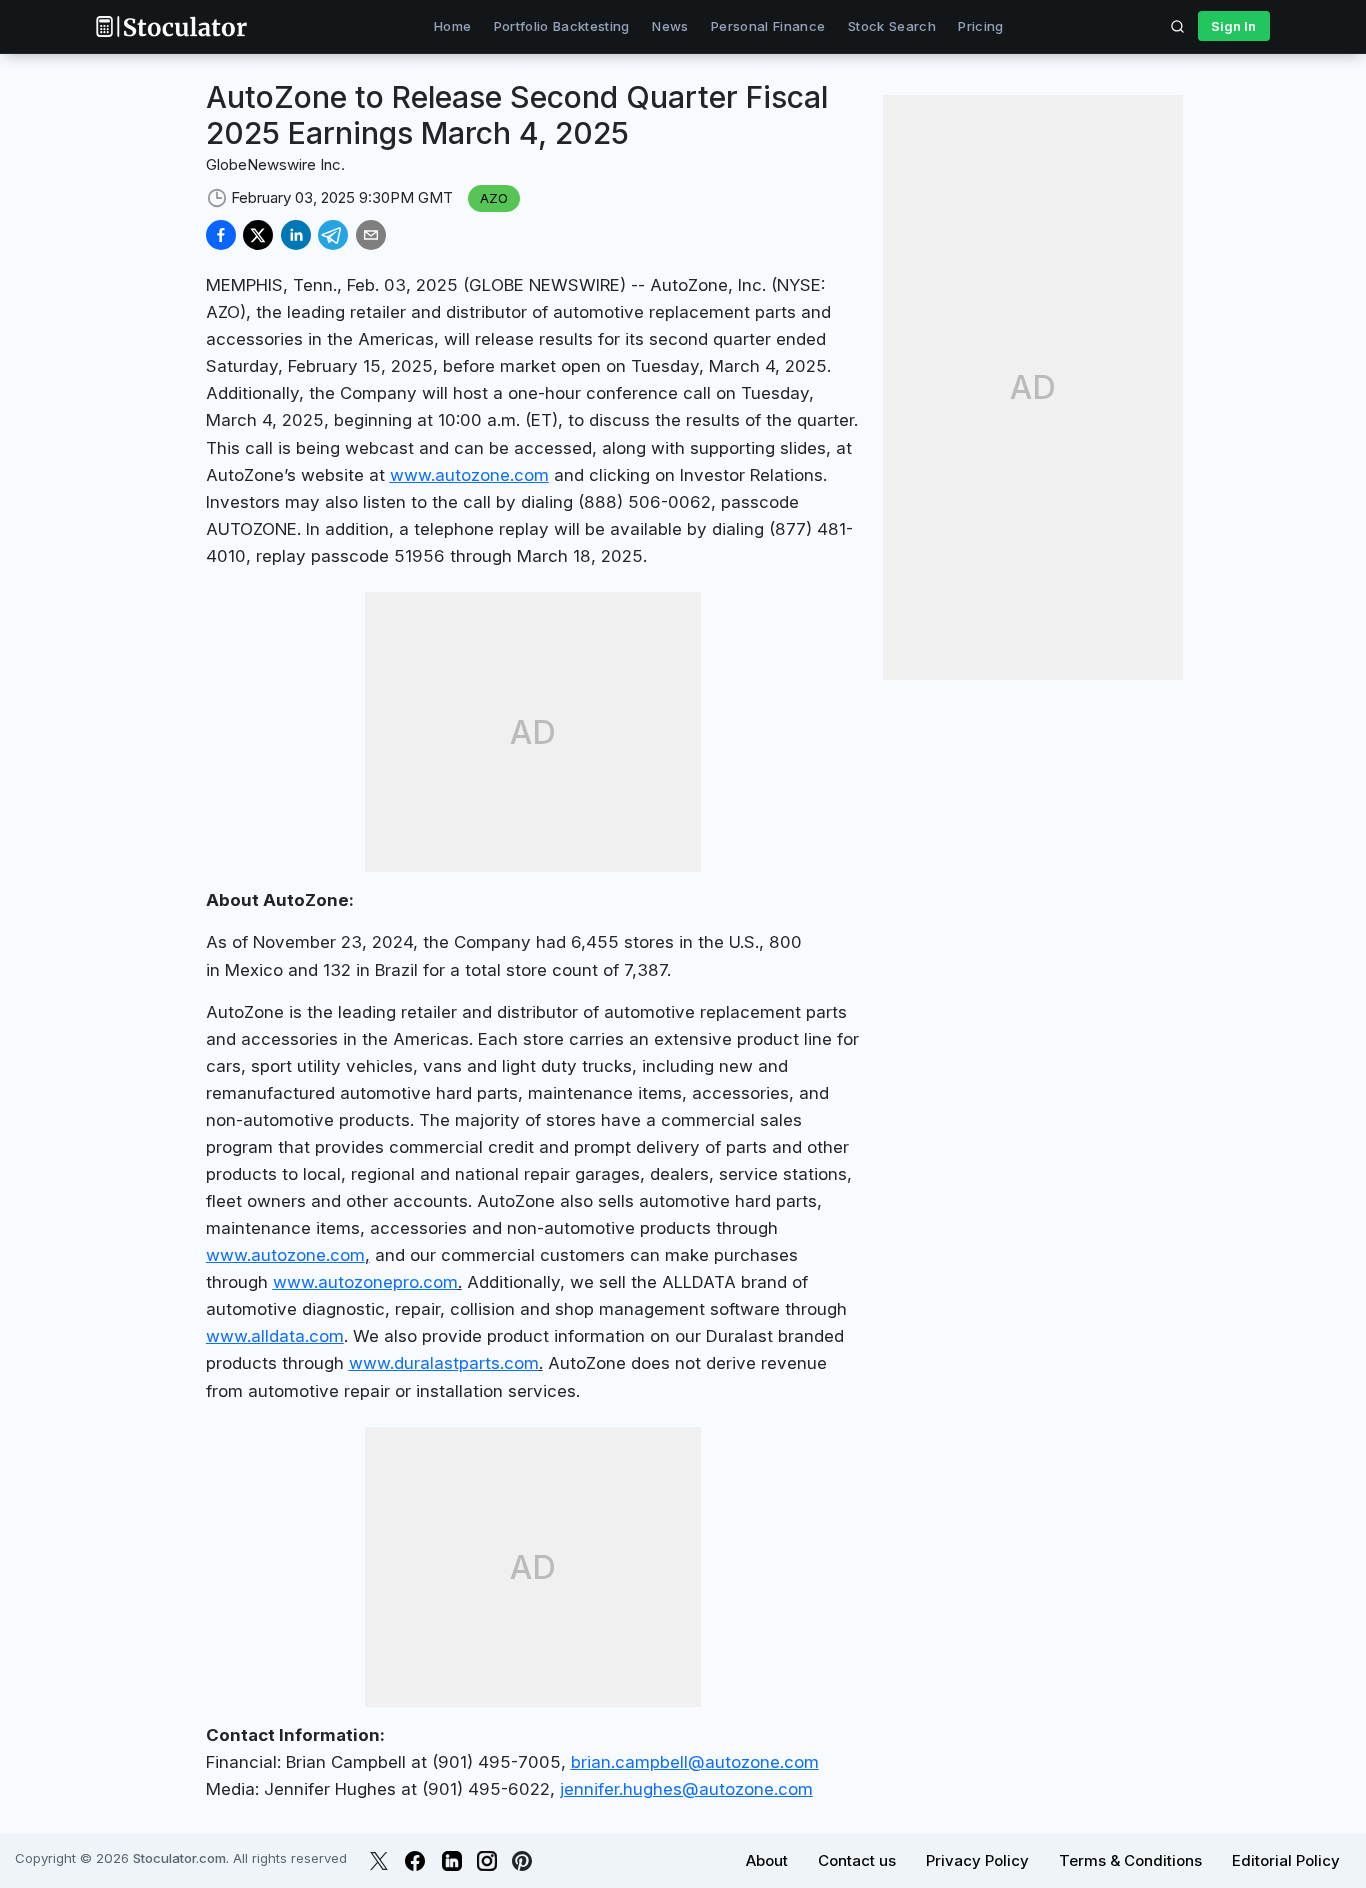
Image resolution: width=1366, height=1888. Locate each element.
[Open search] (1178, 26)
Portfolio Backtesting (562, 26)
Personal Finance (768, 26)
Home (452, 26)
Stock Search (892, 26)
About (767, 1860)
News (670, 26)
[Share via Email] (371, 235)
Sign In (1233, 26)
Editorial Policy (1286, 1860)
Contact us (857, 1860)
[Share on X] (258, 235)
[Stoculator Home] (171, 26)
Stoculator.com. (181, 1858)
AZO (494, 198)
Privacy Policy (977, 1860)
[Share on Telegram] (333, 235)
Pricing (980, 26)
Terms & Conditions (1130, 1860)
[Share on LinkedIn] (296, 235)
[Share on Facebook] (221, 235)
